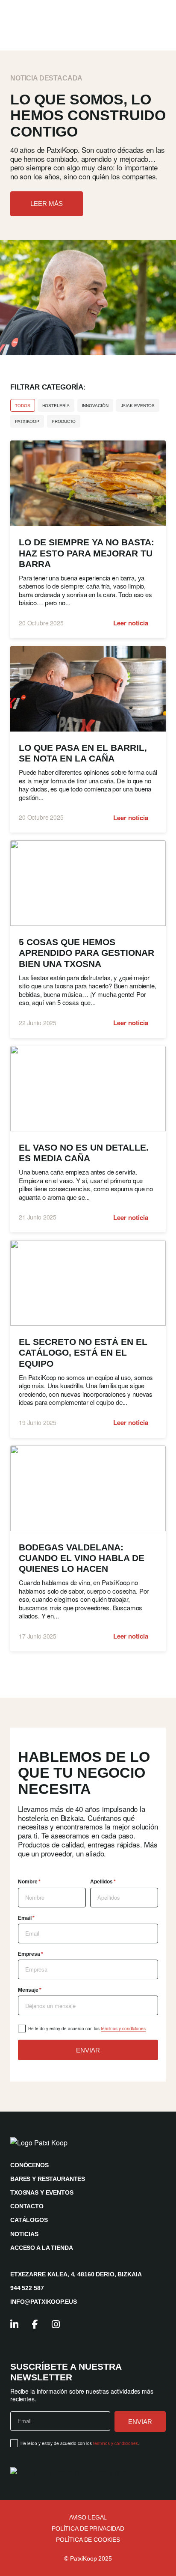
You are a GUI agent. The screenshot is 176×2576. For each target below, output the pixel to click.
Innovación (95, 406)
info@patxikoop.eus (43, 2302)
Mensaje (30, 1990)
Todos (23, 406)
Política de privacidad (88, 2528)
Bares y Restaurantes (48, 2179)
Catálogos (29, 2220)
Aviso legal (88, 2517)
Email (26, 1918)
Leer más (47, 204)
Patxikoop (27, 421)
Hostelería (56, 406)
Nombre (29, 1882)
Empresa (31, 1954)
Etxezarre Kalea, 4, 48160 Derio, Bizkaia (76, 2274)
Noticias (24, 2234)
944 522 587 (27, 2288)
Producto (64, 421)
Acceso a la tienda (41, 2248)
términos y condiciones (123, 2029)
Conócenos (29, 2165)
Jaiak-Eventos (138, 406)
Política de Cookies (88, 2540)
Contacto (27, 2206)
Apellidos (103, 1882)
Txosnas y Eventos (42, 2192)
